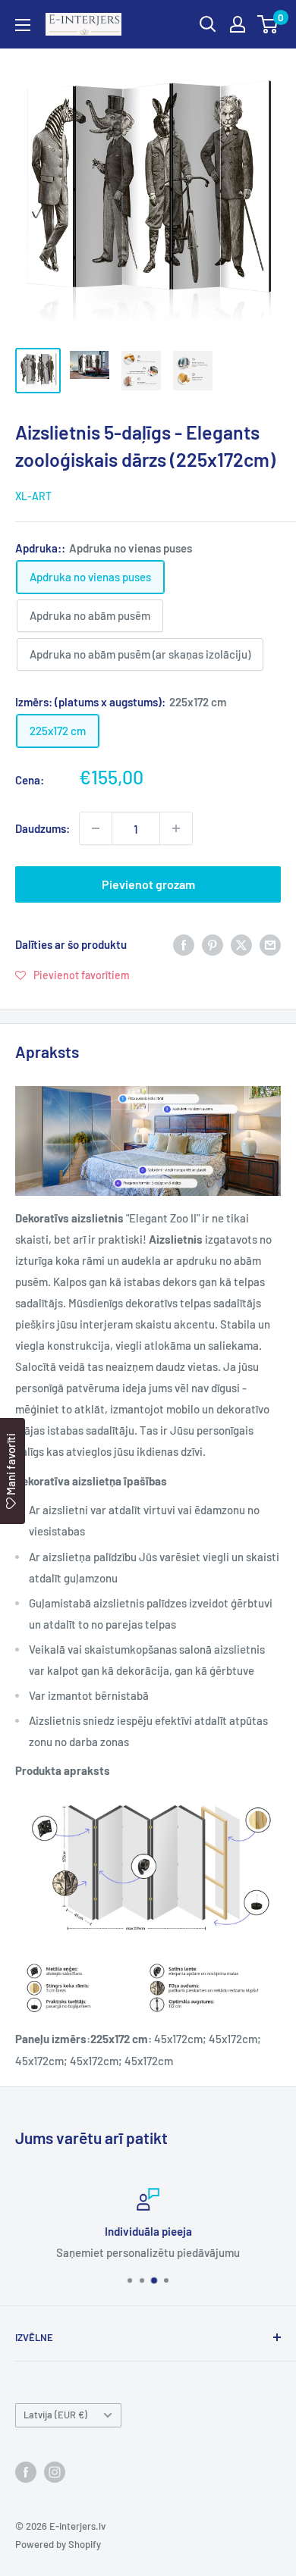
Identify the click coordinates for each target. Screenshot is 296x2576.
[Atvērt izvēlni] (23, 25)
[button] (72, 975)
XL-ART (33, 496)
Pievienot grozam (148, 884)
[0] (268, 24)
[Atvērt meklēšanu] (208, 24)
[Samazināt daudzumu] (96, 828)
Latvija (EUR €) (55, 2415)
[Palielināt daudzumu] (176, 828)
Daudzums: (43, 828)
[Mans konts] (238, 24)
